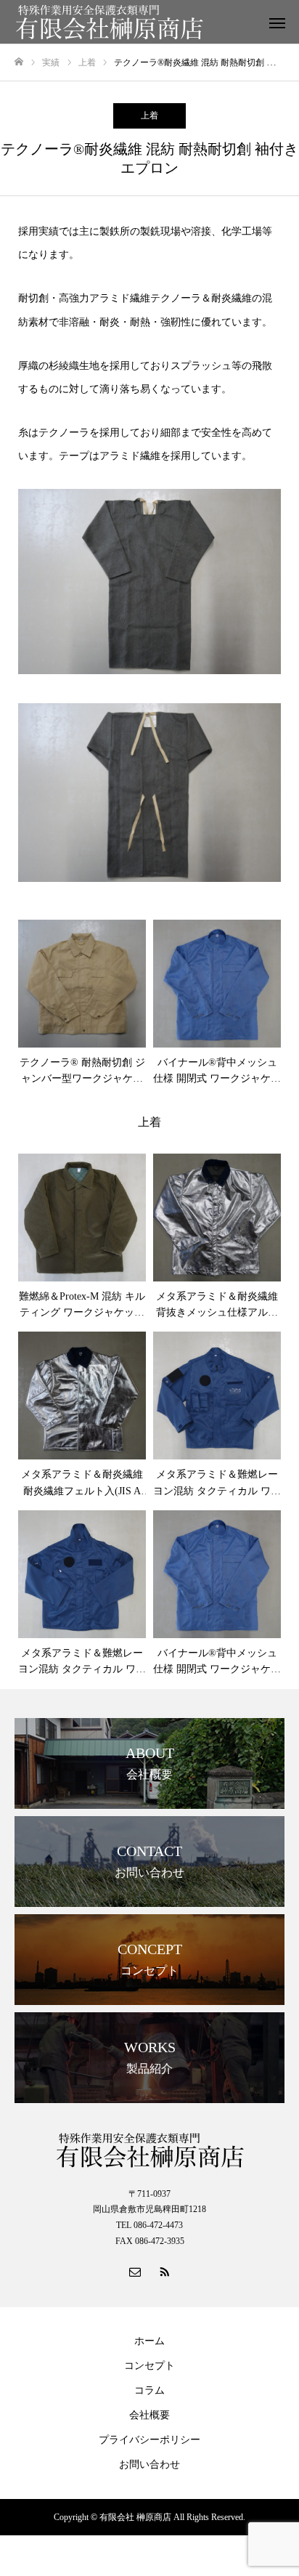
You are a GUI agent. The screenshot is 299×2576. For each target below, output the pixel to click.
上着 (149, 116)
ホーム (149, 2341)
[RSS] (164, 2271)
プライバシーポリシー (149, 2440)
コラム (149, 2390)
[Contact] (135, 2271)
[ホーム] (19, 62)
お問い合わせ (149, 2464)
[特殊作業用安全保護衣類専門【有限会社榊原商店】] (135, 22)
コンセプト (149, 2366)
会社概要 (149, 2415)
